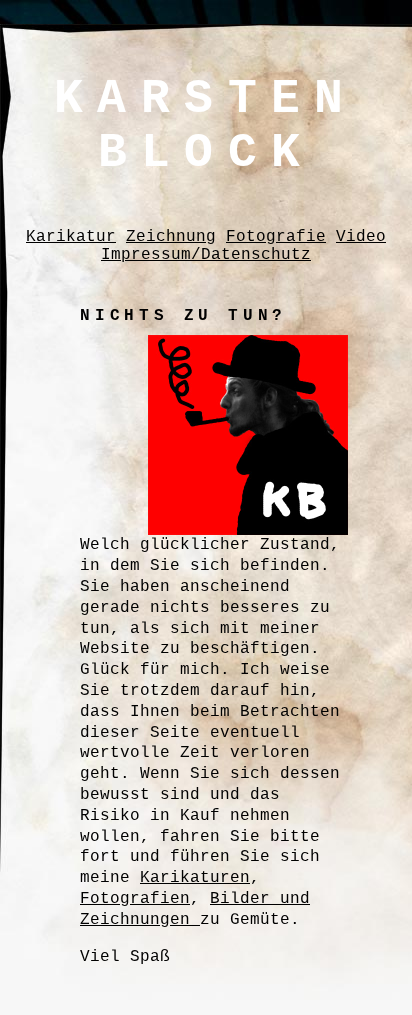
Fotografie (276, 237)
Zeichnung (171, 237)
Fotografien (135, 899)
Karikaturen (195, 878)
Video (361, 237)
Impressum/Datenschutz (206, 255)
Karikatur (71, 237)
